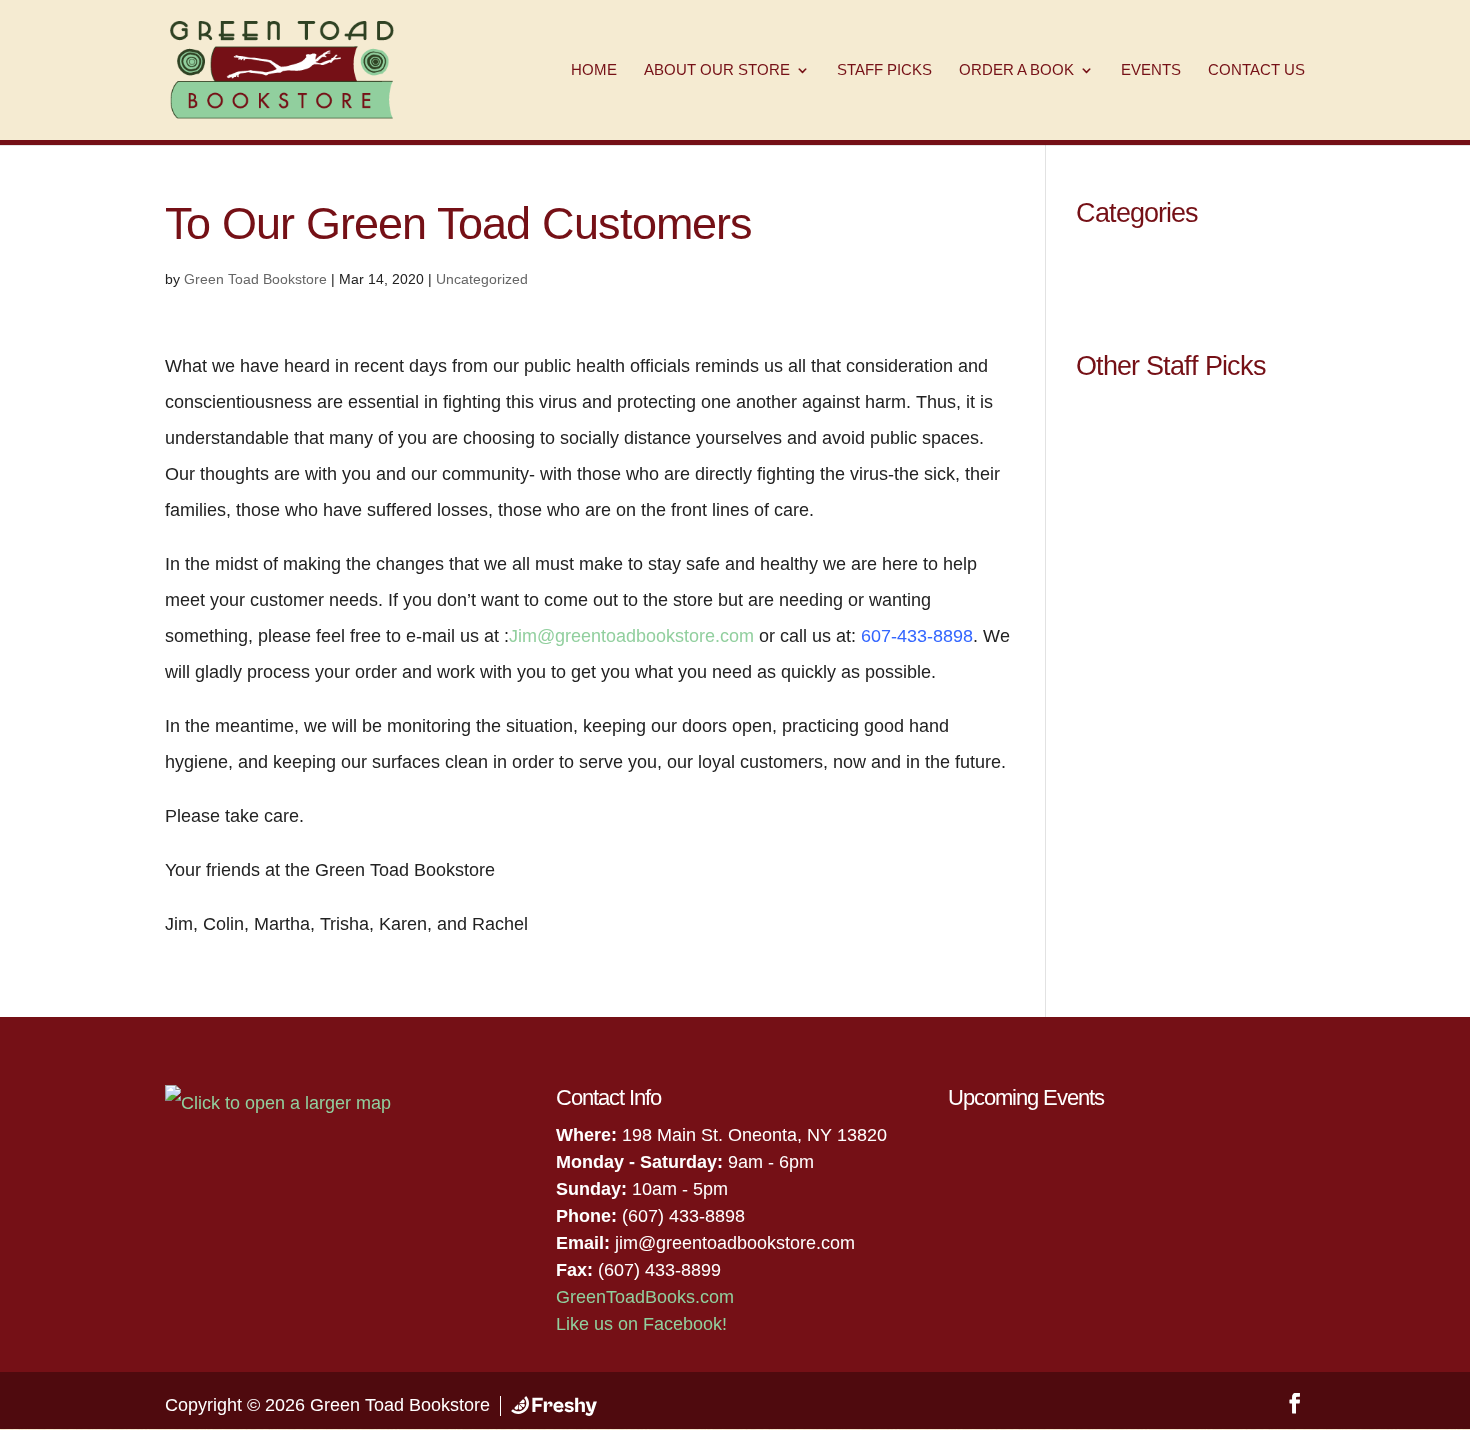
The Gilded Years (1145, 609)
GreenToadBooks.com (645, 1297)
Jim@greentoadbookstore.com (631, 636)
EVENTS (1151, 70)
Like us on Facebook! (641, 1324)
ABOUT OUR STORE (717, 70)
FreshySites (554, 1406)
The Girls (1112, 735)
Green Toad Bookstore (255, 279)
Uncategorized (482, 279)
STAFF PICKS (884, 70)
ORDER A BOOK (1016, 70)
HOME (594, 70)
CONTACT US (1256, 70)
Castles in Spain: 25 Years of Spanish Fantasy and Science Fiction (1181, 528)
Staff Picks (1118, 257)
